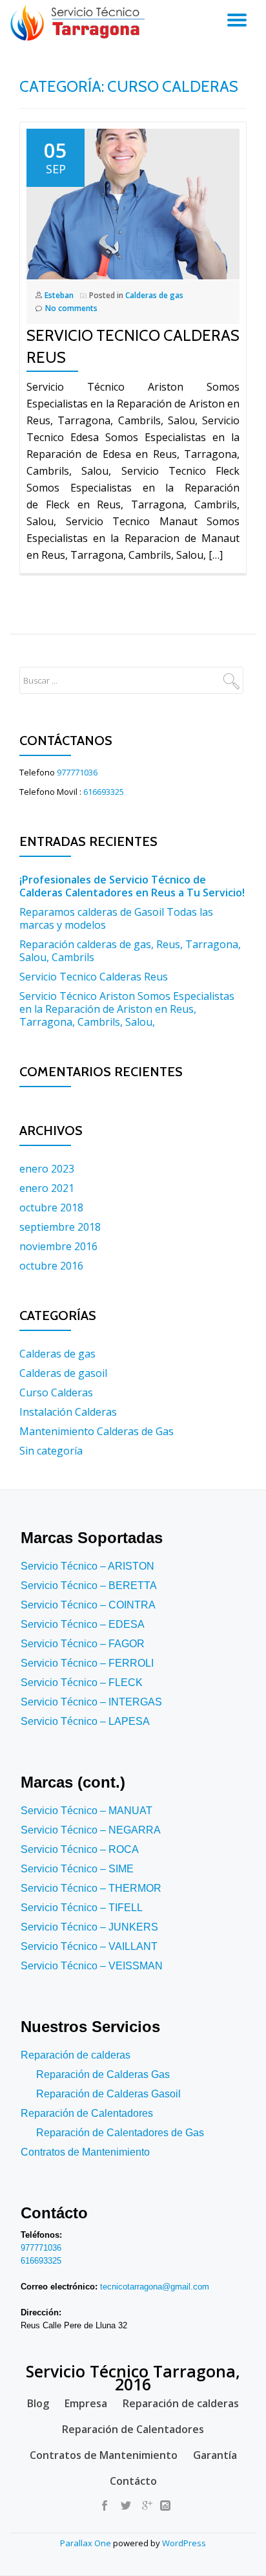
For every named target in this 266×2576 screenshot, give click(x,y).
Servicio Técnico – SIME (77, 1869)
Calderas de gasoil (63, 1373)
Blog (38, 2403)
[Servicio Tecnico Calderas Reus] (127, 203)
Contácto (133, 2481)
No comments (71, 308)
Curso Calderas (56, 1392)
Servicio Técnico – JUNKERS (89, 1927)
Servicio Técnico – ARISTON (87, 1566)
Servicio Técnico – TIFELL (82, 1908)
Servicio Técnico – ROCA (80, 1849)
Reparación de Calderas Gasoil (108, 2094)
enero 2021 (47, 1188)
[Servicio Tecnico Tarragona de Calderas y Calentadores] (79, 23)
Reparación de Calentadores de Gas (120, 2133)
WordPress (184, 2543)
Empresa (86, 2403)
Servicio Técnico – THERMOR (91, 1888)
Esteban (59, 295)
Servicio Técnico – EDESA (83, 1624)
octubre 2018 (51, 1207)
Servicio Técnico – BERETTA (89, 1586)
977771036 (77, 772)
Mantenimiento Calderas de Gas (97, 1431)
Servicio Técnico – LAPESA (85, 1721)
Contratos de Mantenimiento (85, 2152)
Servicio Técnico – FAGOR (83, 1644)
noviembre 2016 (58, 1246)
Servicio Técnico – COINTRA (88, 1605)
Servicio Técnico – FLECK (82, 1683)
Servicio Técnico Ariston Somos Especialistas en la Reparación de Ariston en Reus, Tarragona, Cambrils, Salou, (127, 1009)
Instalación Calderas (68, 1412)
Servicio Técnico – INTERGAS (91, 1702)
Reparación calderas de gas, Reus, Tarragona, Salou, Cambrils (130, 951)
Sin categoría (51, 1451)
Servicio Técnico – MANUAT (87, 1811)
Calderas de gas (154, 295)
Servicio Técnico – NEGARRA (91, 1830)
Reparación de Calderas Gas (103, 2074)
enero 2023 (47, 1169)
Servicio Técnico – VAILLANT (89, 1946)
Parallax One (87, 2543)
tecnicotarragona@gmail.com (155, 2287)
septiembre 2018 (60, 1227)
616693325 (104, 792)
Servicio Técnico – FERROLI (87, 1663)
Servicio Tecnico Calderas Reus (94, 977)
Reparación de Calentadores (87, 2113)
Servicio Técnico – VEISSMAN (92, 1966)
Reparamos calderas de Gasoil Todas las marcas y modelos (116, 918)
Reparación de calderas (76, 2055)
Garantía (215, 2455)
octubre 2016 (51, 1266)
